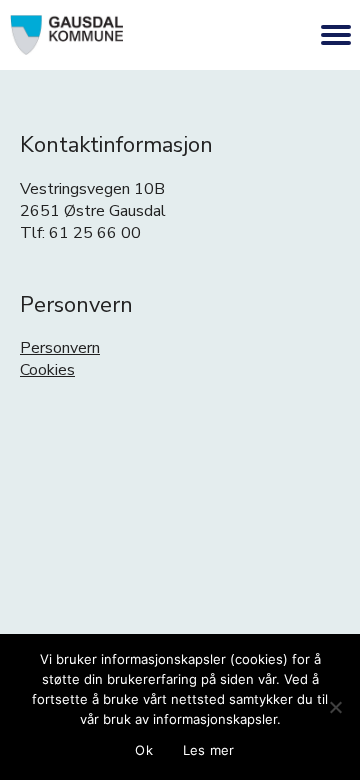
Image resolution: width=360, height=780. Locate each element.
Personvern (60, 348)
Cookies (47, 370)
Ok (144, 750)
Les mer (209, 750)
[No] (335, 707)
